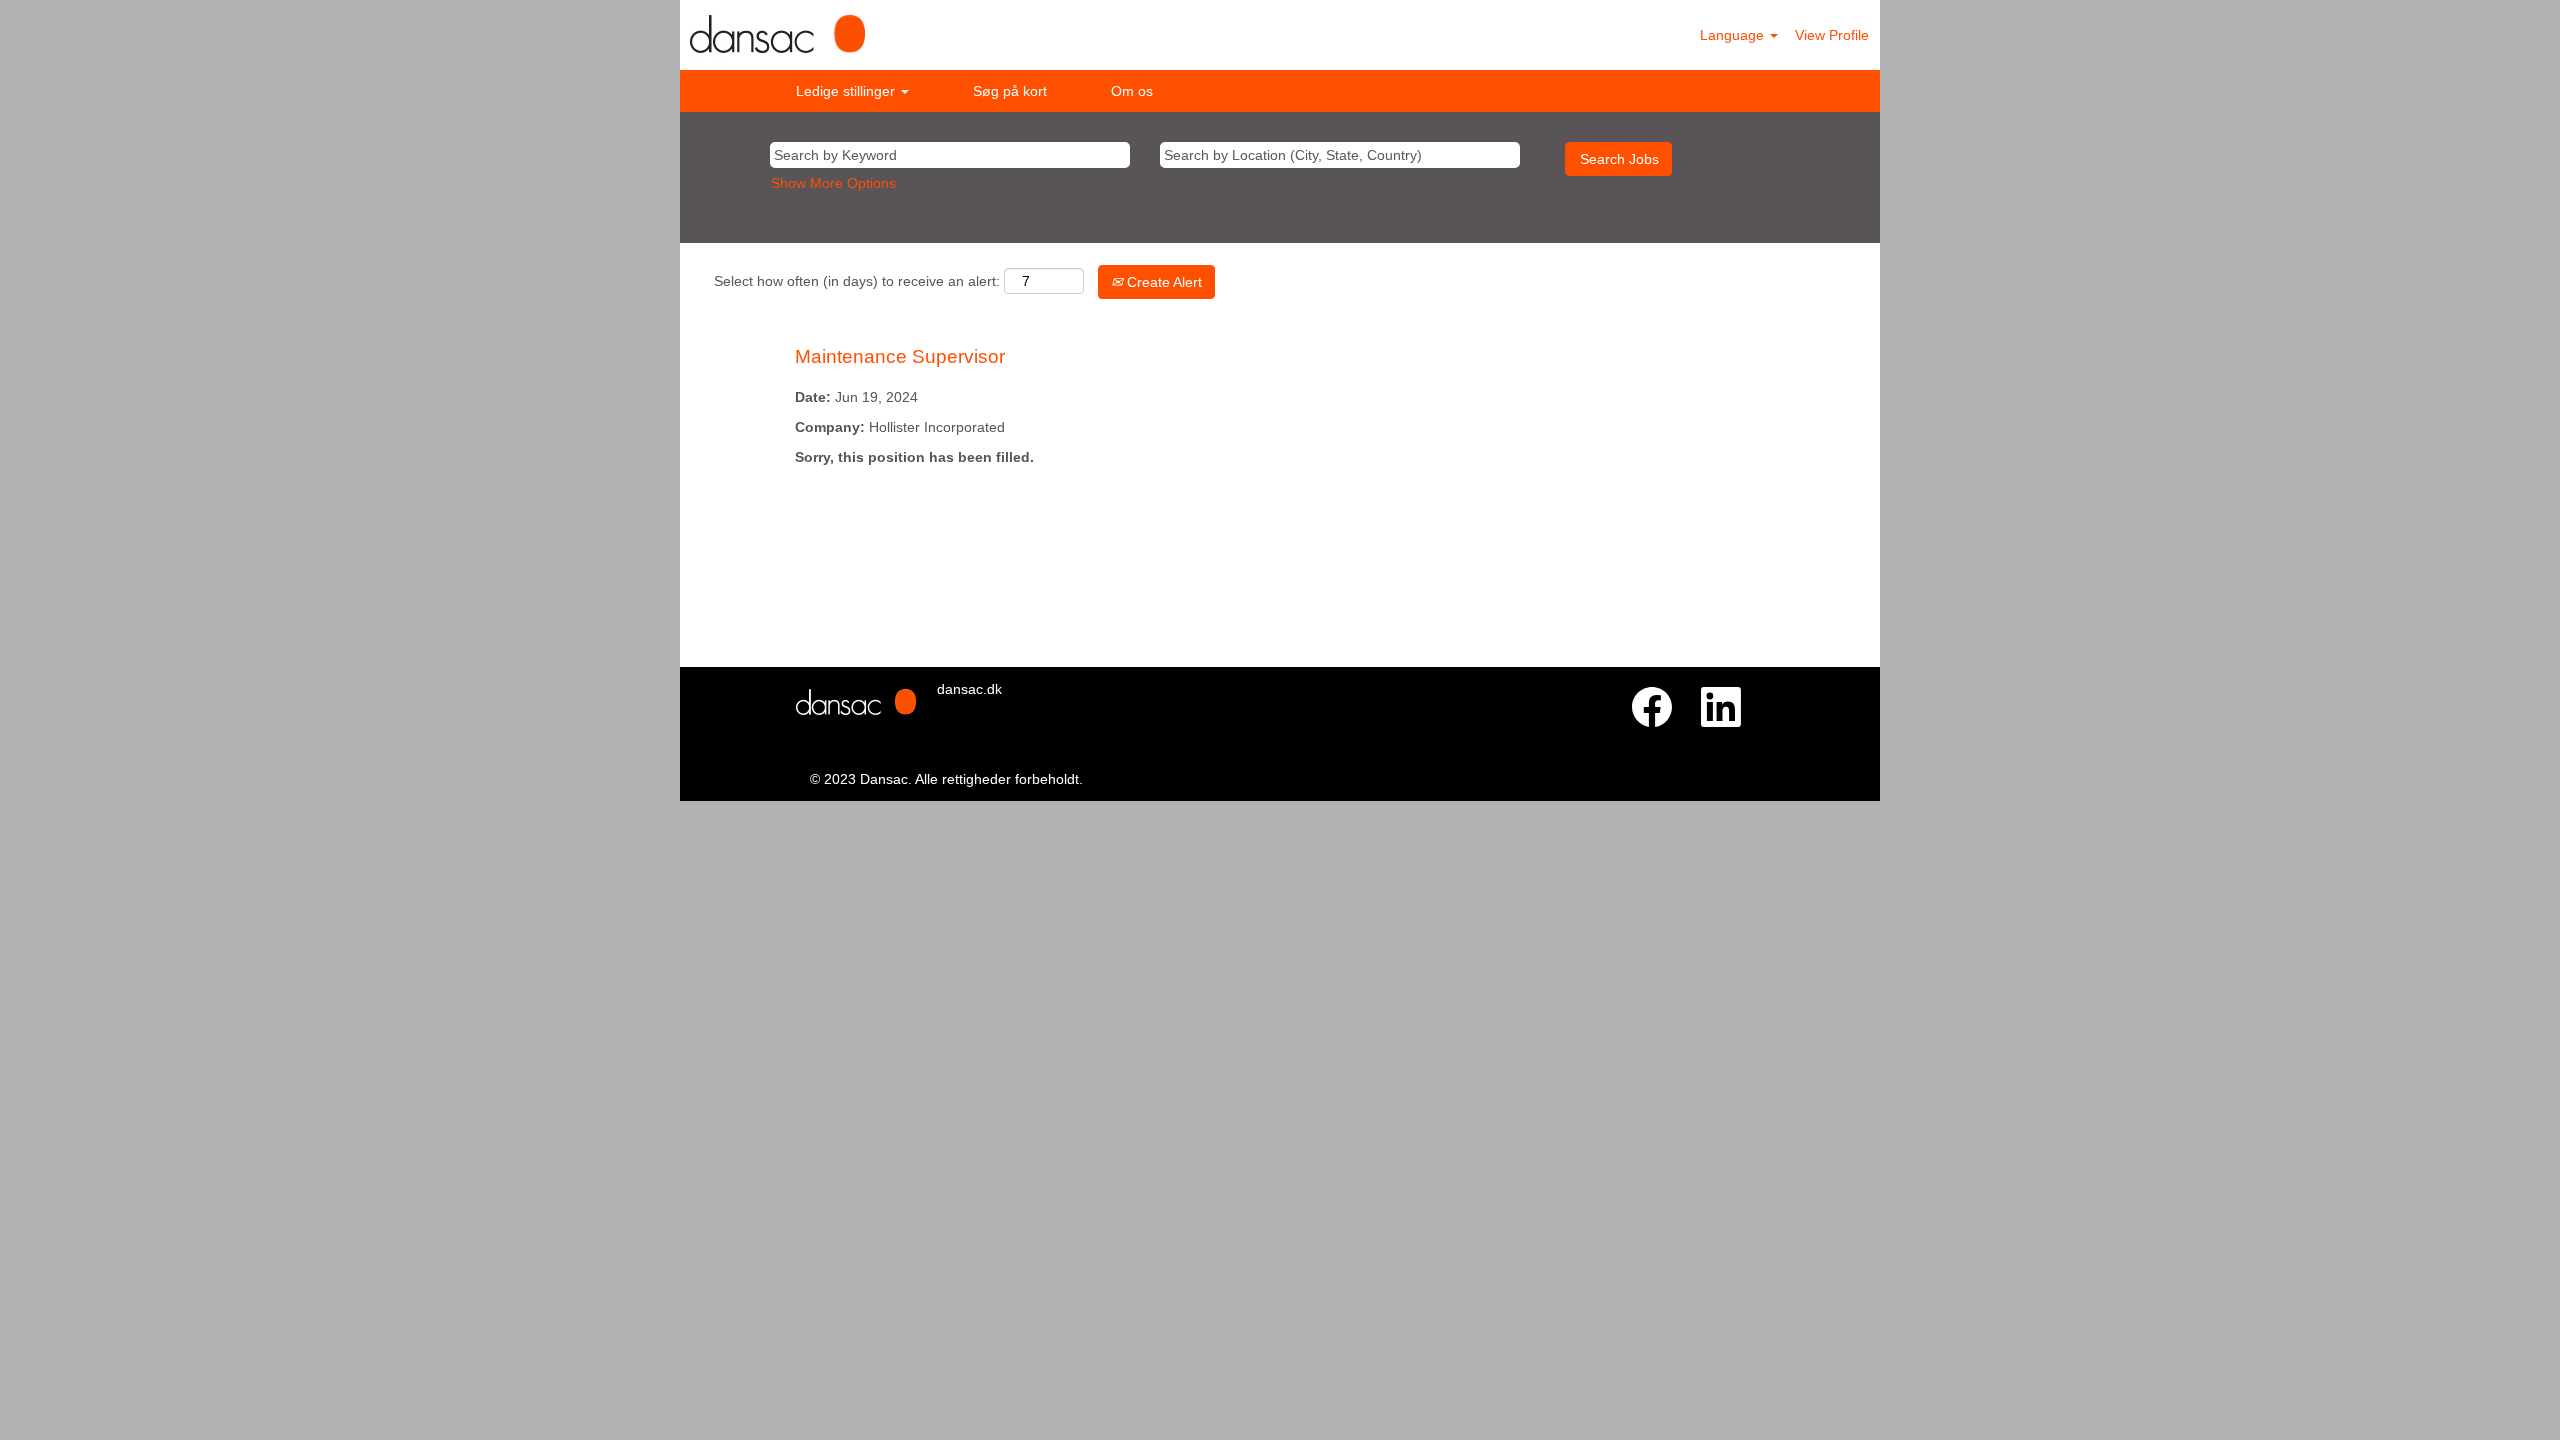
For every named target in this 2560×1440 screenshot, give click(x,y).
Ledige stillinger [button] (847, 91)
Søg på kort (1010, 91)
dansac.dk (969, 689)
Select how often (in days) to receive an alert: (857, 281)
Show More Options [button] (833, 183)
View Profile (1832, 35)
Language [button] (1734, 35)
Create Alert (1162, 282)
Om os (1132, 91)
